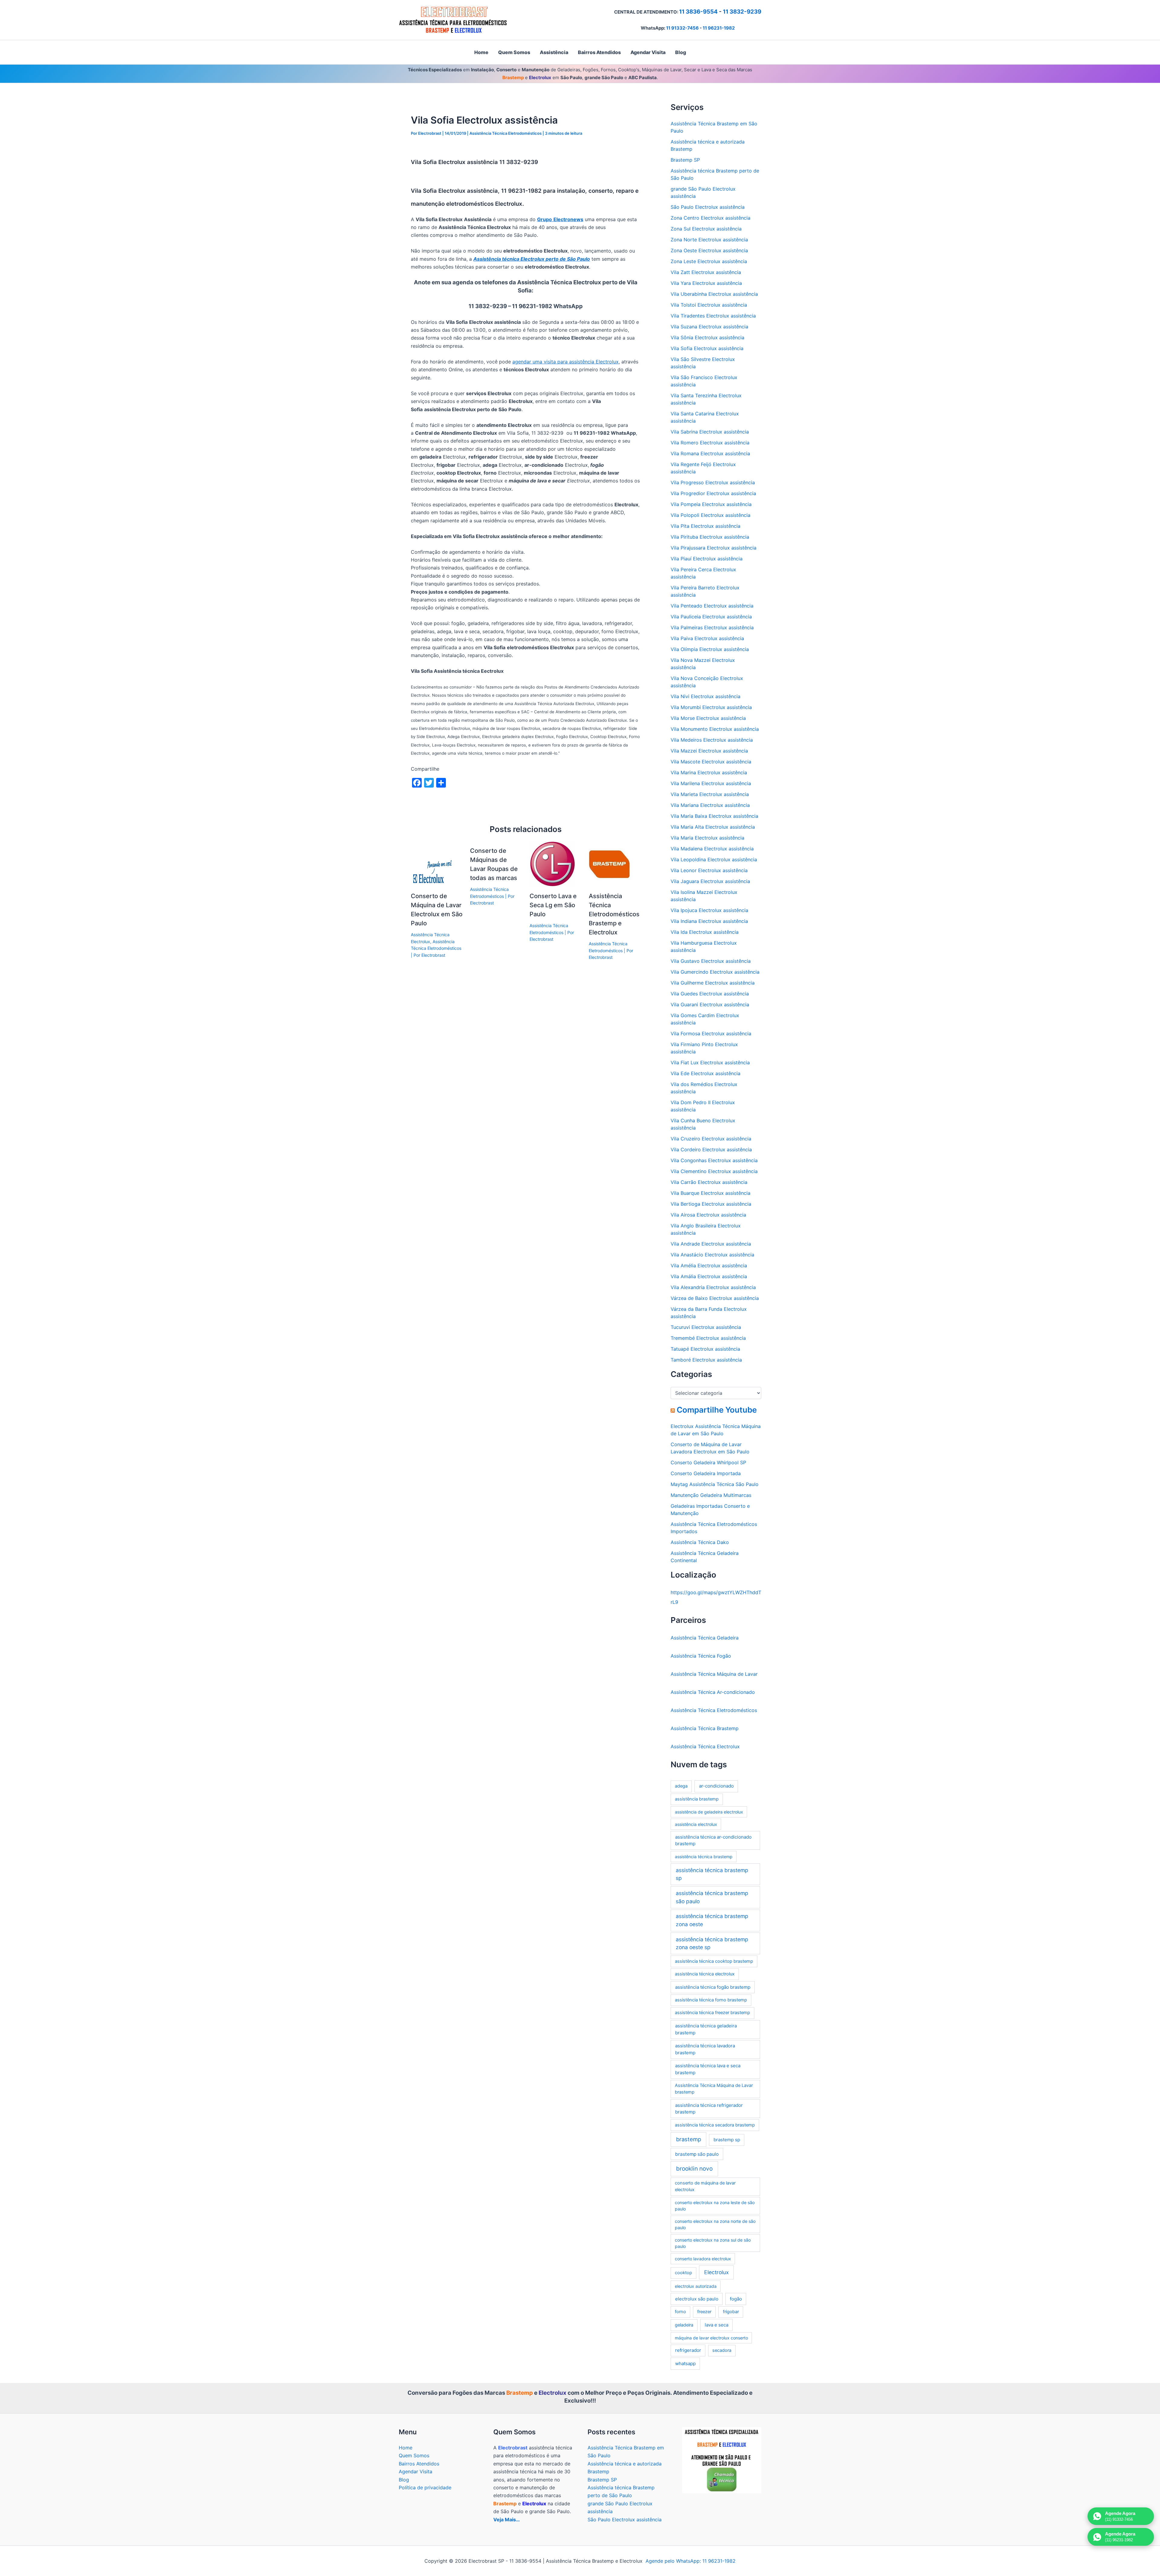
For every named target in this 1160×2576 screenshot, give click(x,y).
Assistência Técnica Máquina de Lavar (714, 1674)
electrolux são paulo (697, 2299)
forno (680, 2312)
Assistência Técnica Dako (700, 1542)
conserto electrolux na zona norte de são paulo (715, 2224)
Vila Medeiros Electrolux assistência (712, 740)
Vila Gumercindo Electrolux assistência (715, 972)
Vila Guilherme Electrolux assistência (713, 983)
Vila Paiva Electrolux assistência (707, 638)
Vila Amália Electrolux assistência (709, 1276)
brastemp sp (727, 2140)
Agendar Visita (416, 2471)
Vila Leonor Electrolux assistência (709, 870)
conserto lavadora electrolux (703, 2259)
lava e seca (717, 2325)
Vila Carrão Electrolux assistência (709, 1182)
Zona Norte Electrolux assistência (709, 240)
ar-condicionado (716, 1786)
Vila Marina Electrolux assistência (709, 772)
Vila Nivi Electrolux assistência (706, 696)
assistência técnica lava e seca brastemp (708, 2069)
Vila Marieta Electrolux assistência (710, 794)
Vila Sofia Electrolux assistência (707, 348)
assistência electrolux (696, 1824)
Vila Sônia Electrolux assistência (707, 337)
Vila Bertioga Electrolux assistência (711, 1204)
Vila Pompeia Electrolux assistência (711, 504)
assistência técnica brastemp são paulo (712, 1897)
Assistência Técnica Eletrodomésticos (506, 133)
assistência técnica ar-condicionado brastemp (713, 1840)
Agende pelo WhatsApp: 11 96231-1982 (691, 2561)
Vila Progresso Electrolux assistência (713, 482)
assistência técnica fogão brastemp (713, 1987)
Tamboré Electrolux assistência (706, 1360)
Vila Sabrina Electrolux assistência (710, 432)
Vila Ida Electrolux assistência (705, 932)
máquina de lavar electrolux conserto (711, 2338)
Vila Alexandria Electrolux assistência (713, 1287)
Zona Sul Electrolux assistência (706, 229)
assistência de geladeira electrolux (709, 1812)
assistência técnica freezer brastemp (712, 2013)
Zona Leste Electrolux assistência (709, 261)
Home (406, 2448)
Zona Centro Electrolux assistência (710, 218)
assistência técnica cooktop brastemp (714, 1961)
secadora (722, 2350)
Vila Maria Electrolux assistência (707, 838)
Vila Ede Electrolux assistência (706, 1073)
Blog (404, 2480)
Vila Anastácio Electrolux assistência (712, 1255)
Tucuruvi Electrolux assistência (706, 1327)
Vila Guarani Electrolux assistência (710, 1004)
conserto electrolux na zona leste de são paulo (715, 2206)
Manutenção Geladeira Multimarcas (711, 1495)
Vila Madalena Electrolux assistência (712, 849)
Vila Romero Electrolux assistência (710, 443)
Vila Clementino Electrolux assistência (714, 1171)
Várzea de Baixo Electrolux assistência (715, 1298)
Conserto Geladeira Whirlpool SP (708, 1462)
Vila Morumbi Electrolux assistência (711, 707)
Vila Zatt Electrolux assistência (706, 272)
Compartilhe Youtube (717, 1410)
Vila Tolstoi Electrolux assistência (709, 305)
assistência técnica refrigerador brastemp (709, 2109)
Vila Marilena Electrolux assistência (711, 783)
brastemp (689, 2139)
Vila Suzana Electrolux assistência (709, 327)
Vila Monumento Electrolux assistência (715, 729)
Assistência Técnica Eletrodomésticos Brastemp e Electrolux (614, 914)
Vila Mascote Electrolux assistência (711, 762)
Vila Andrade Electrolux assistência (711, 1244)
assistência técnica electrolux (705, 1974)
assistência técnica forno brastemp (711, 2000)
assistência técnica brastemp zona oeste (712, 1920)
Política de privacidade (425, 2487)
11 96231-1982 (719, 28)
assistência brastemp (697, 1799)
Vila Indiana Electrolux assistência (709, 921)
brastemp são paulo (697, 2154)
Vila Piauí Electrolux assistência (707, 559)
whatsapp (685, 2363)
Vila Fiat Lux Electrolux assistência (710, 1062)
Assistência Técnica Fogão (701, 1656)
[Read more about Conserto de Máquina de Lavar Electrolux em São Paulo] (433, 864)
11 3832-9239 (742, 12)
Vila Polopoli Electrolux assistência (710, 515)
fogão (736, 2299)
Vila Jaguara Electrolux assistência (710, 881)
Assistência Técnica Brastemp (705, 1728)
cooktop (683, 2273)
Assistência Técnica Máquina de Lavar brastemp (714, 2089)
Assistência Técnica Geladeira (705, 1638)
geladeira (684, 2325)
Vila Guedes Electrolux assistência (710, 994)
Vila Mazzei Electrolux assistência (709, 751)
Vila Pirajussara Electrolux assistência (714, 548)
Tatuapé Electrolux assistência (705, 1349)
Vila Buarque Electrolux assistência (710, 1193)
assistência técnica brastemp (704, 1857)
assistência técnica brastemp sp (712, 1874)
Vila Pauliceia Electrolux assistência (711, 617)
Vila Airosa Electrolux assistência (708, 1215)
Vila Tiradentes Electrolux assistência (713, 316)
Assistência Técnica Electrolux (705, 1746)
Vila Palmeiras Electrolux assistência (712, 627)
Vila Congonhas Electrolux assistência (714, 1160)
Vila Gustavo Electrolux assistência (711, 961)
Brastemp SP (685, 160)
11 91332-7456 (682, 28)
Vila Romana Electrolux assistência (710, 453)
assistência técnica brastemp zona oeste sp (712, 1943)
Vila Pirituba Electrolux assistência (710, 537)
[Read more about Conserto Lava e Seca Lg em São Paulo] (552, 864)
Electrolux (716, 2272)
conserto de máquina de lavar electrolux (705, 2186)
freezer (704, 2312)
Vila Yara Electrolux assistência (706, 283)
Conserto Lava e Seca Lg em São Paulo (553, 905)
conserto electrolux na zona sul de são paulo (713, 2243)
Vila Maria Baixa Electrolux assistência (714, 816)
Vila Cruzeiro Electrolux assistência (711, 1139)
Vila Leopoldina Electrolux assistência (714, 859)
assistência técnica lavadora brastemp (705, 2049)
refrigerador (688, 2350)
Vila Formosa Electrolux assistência (711, 1033)
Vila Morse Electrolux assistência (708, 718)
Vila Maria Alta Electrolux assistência (713, 827)
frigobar (731, 2312)
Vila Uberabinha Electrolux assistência (714, 294)
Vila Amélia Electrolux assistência (709, 1265)
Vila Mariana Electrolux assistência (710, 805)
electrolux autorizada (696, 2286)
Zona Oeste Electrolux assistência (709, 250)
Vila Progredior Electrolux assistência (713, 493)
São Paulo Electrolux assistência (708, 207)
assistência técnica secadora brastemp (715, 2125)
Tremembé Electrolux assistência (708, 1338)
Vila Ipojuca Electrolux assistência (709, 910)
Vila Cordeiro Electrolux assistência (711, 1149)
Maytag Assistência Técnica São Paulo (715, 1484)
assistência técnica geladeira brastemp (706, 2029)
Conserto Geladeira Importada (706, 1473)
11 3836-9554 (698, 12)
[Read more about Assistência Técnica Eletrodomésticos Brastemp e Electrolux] (611, 864)
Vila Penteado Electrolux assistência (712, 606)
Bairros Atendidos (419, 2464)
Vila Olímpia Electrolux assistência (710, 649)
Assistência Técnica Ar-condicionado (713, 1692)
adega (681, 1786)
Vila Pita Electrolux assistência (706, 526)
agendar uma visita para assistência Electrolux (565, 362)
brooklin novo (694, 2169)
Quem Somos (414, 2455)
